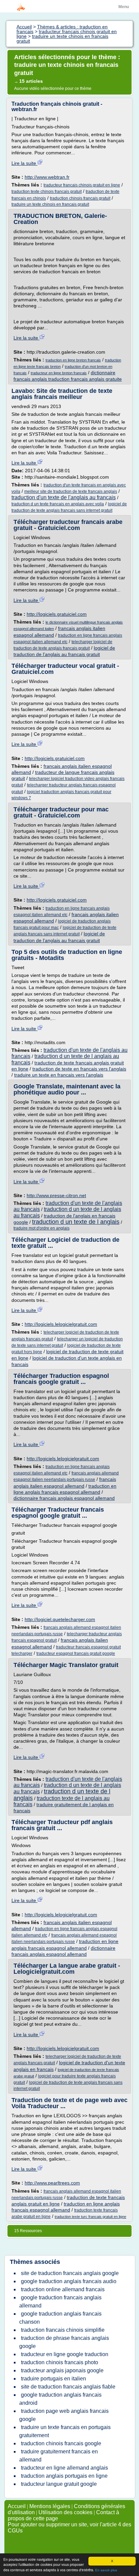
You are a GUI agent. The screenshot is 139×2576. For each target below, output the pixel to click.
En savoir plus (106, 2570)
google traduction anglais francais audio (69, 2281)
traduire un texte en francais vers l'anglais (59, 1075)
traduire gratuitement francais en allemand (59, 2456)
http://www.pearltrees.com (52, 2183)
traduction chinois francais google (61, 2443)
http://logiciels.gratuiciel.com (57, 614)
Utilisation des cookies (65, 2512)
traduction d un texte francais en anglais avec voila (58, 504)
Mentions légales (50, 2506)
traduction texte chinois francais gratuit (47, 192)
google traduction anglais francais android (60, 2399)
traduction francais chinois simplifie (63, 2330)
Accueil (17, 2506)
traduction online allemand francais (63, 2289)
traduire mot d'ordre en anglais (41, 1228)
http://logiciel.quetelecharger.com (60, 1619)
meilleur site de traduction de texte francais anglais (71, 491)
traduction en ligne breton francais (73, 360)
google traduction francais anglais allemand (60, 2302)
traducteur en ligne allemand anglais (64, 2468)
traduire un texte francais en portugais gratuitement (65, 2431)
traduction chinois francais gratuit (80, 198)
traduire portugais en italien (53, 2379)
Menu (124, 7)
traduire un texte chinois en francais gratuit (50, 204)
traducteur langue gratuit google (59, 2484)
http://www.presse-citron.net (56, 1195)
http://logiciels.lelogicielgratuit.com (61, 1324)
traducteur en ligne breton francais (59, 373)
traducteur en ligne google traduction (65, 2354)
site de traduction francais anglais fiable (68, 2387)
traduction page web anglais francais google (64, 2415)
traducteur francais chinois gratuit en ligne (82, 185)
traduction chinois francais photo (60, 2362)
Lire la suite (24, 163)
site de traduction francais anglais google (70, 2273)
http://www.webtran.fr (47, 177)
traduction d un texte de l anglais (76, 1222)
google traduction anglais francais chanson (60, 2318)
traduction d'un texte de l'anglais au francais (64, 497)
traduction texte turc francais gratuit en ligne (90, 2217)
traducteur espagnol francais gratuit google (76, 1653)
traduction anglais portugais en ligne (64, 2476)
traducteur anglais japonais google (62, 2370)
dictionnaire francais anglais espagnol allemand (64, 1498)
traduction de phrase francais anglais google (64, 2342)
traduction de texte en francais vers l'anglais (79, 1069)
